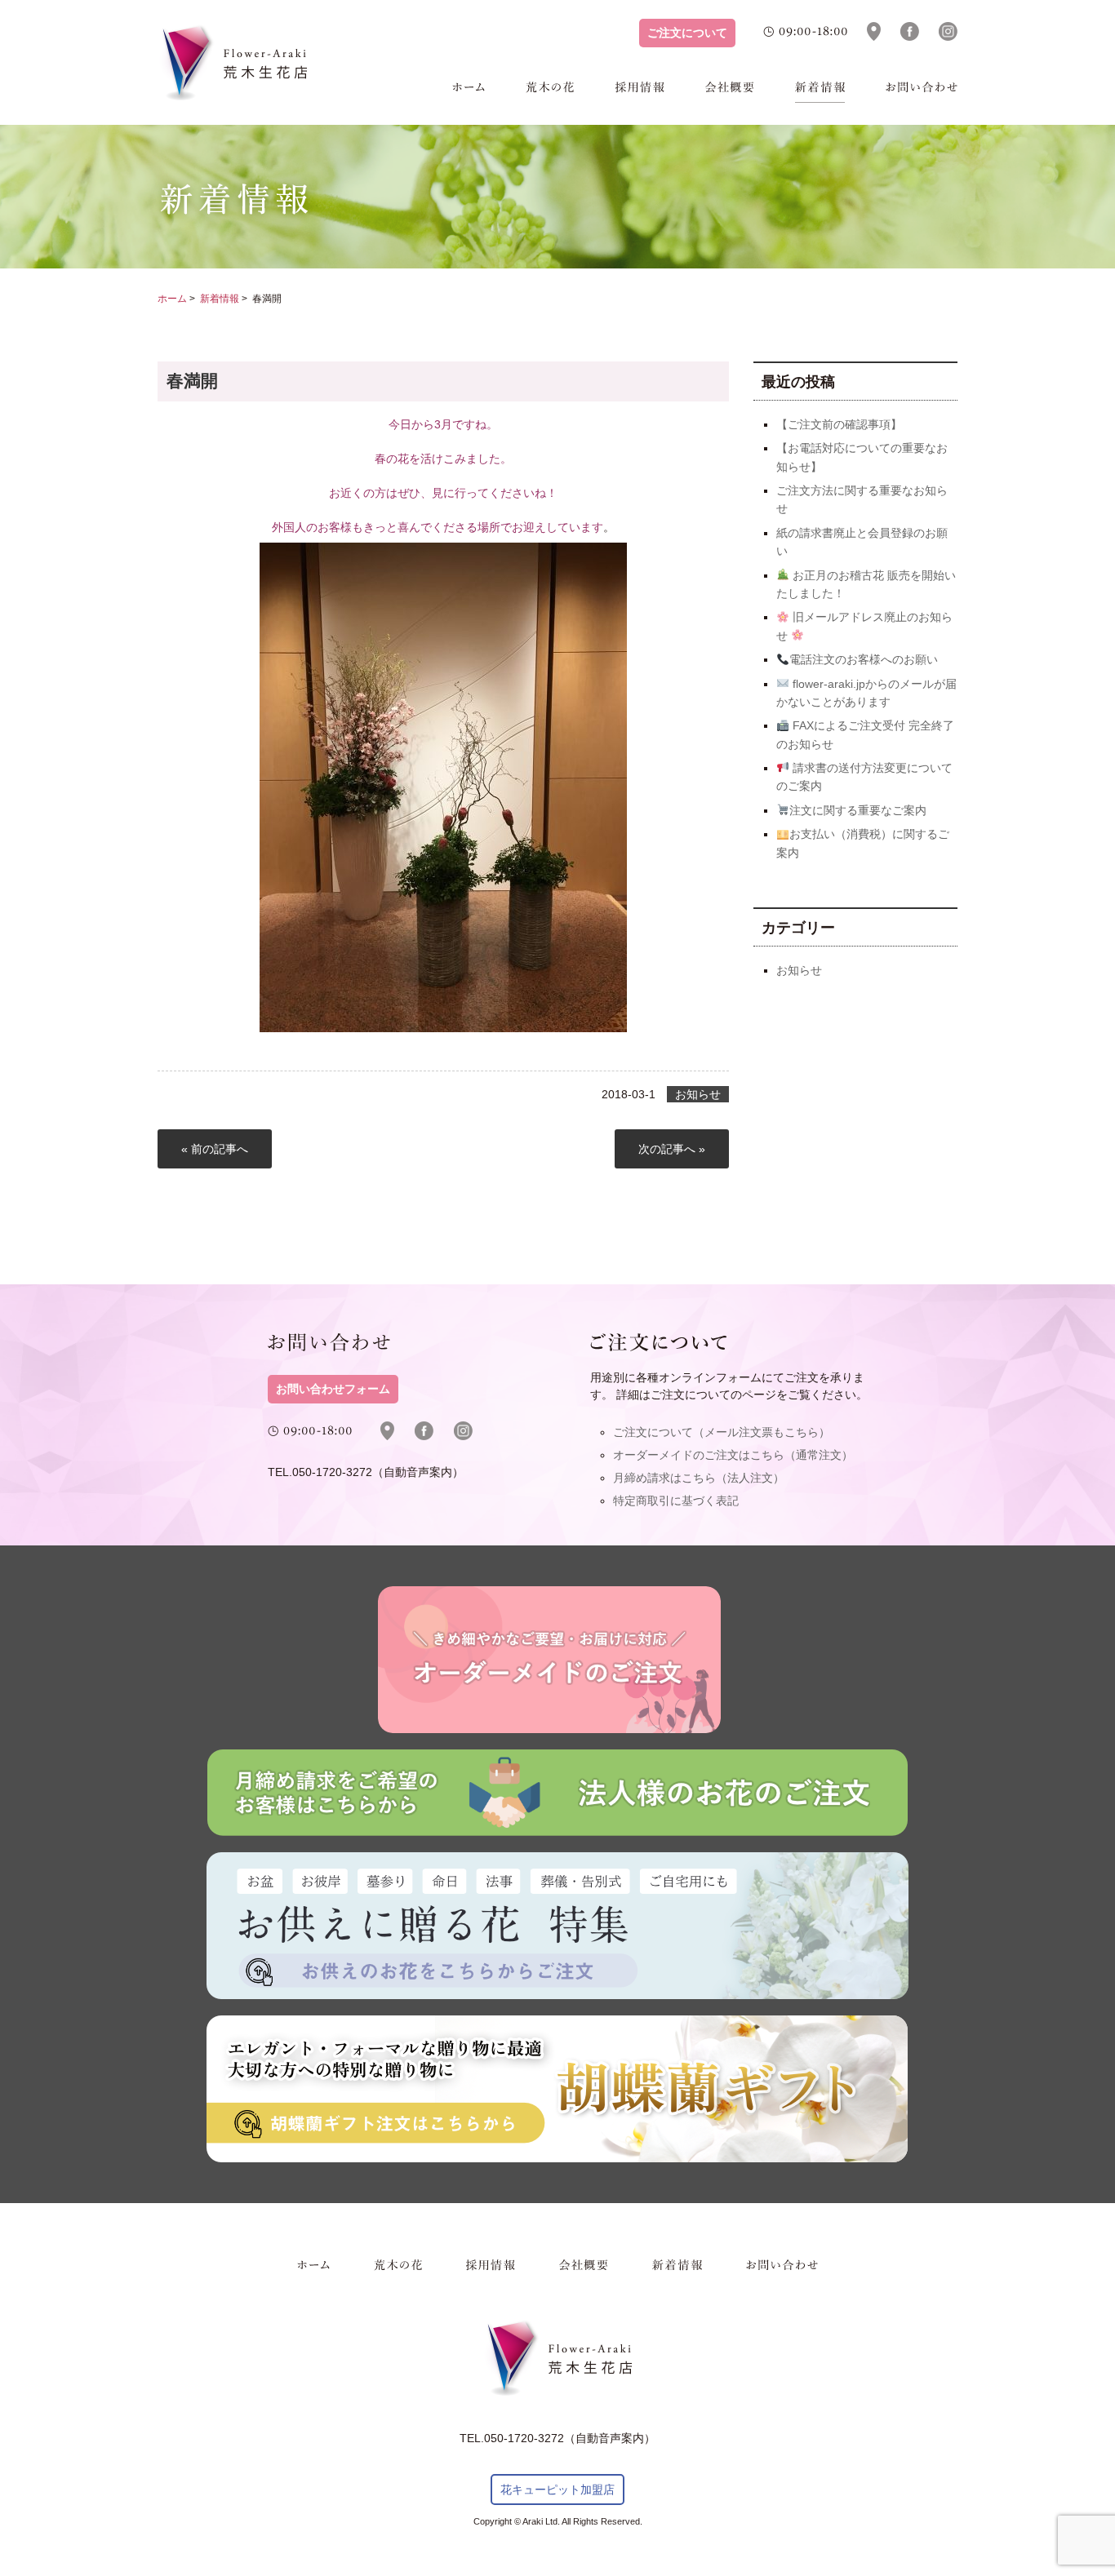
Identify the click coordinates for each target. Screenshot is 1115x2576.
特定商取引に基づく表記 (676, 1501)
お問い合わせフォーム (333, 1389)
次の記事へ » (672, 1149)
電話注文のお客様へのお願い (864, 659)
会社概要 (730, 92)
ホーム (469, 92)
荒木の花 (550, 92)
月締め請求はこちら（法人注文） (699, 1478)
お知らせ (698, 1094)
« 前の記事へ (215, 1149)
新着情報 (820, 92)
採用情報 (640, 92)
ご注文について (687, 33)
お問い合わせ (922, 92)
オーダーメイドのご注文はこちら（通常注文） (733, 1455)
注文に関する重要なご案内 (858, 810)
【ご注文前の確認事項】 (839, 424)
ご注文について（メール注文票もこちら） (722, 1432)
